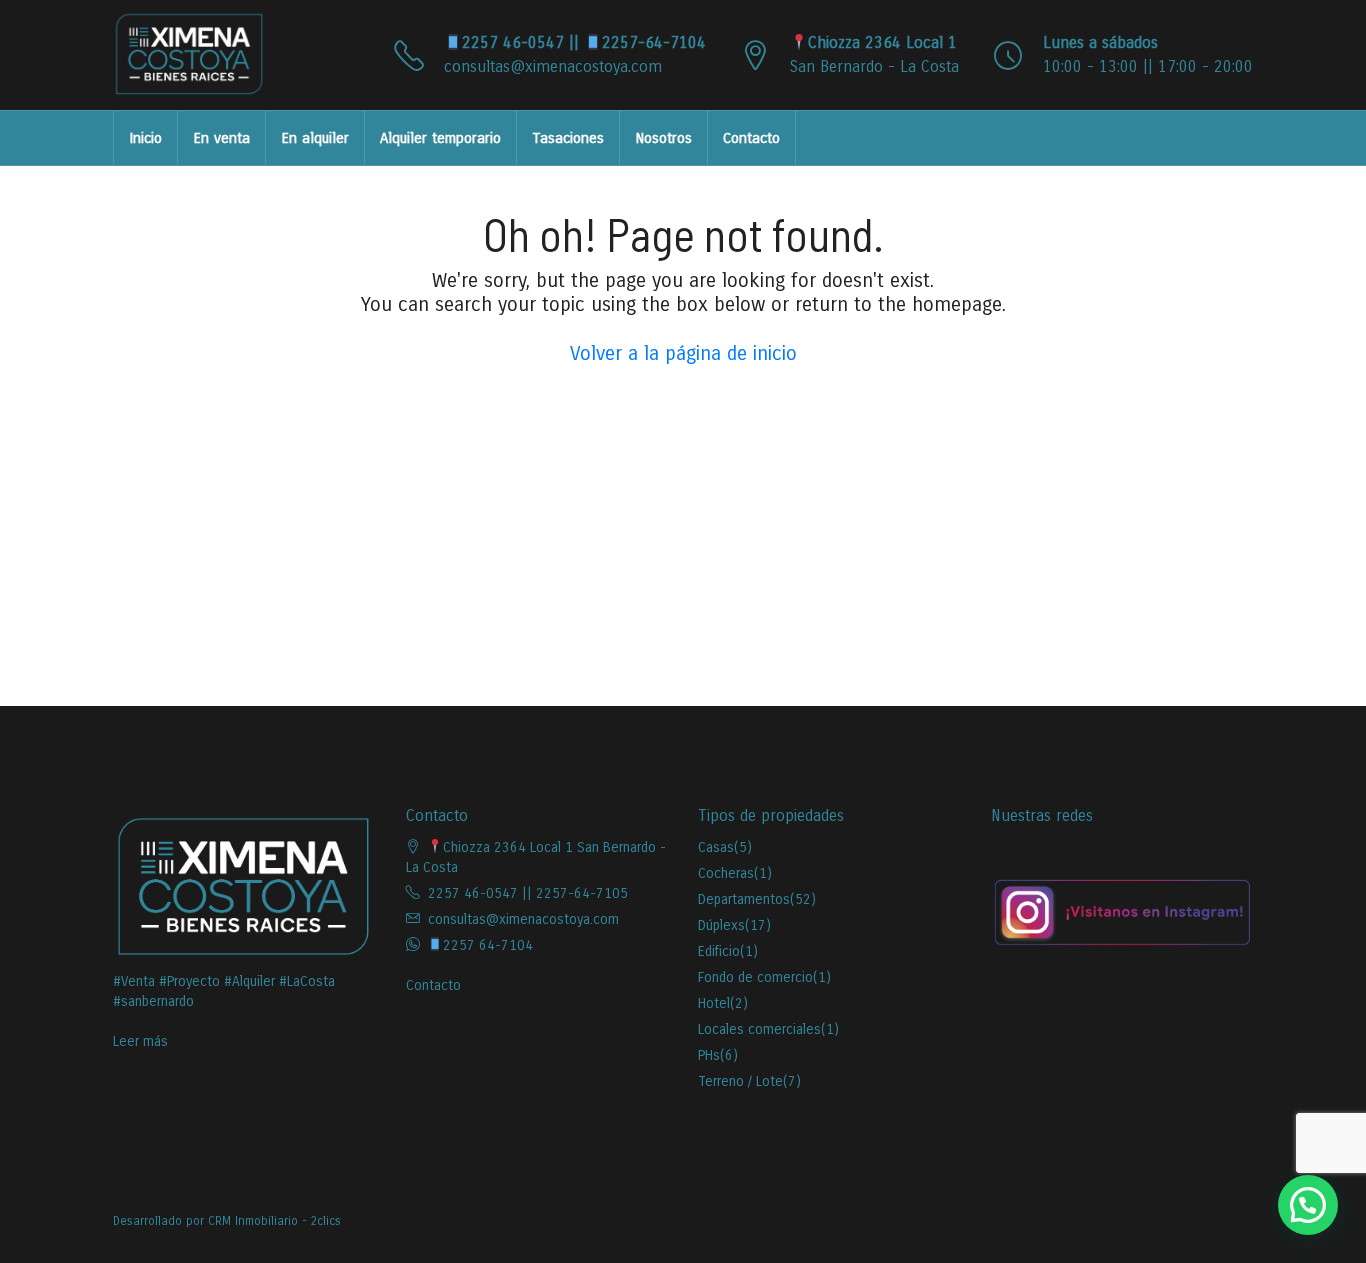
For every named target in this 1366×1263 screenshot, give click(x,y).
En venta (221, 138)
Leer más (140, 1041)
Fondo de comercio (755, 977)
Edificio (719, 951)
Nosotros (663, 138)
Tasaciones (568, 138)
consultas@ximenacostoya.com (553, 66)
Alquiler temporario (440, 138)
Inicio (145, 138)
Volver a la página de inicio (683, 353)
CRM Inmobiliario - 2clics (274, 1221)
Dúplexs (721, 925)
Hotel (714, 1003)
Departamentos (744, 899)
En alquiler (315, 138)
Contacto (751, 138)
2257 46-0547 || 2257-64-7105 (528, 893)
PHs (709, 1055)
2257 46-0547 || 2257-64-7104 (584, 42)
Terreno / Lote (740, 1081)
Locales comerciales (759, 1029)
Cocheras (726, 873)
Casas (716, 847)
